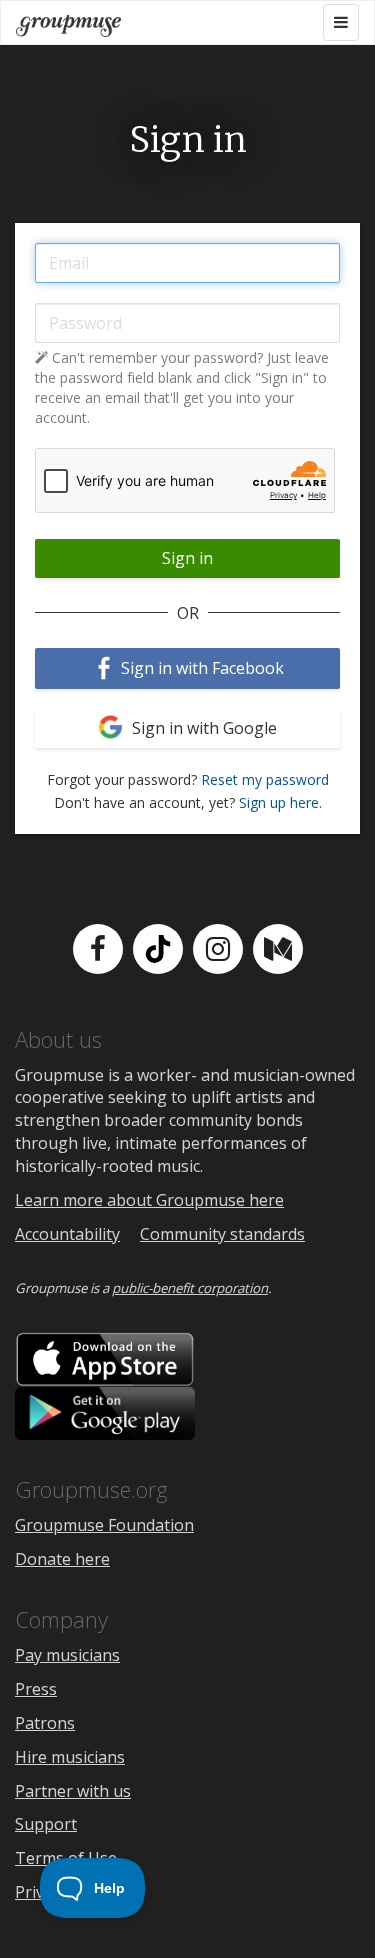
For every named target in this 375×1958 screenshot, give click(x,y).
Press (36, 1689)
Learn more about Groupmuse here (149, 1200)
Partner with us (73, 1791)
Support (46, 1824)
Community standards (222, 1234)
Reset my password (265, 779)
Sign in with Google (202, 728)
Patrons (45, 1723)
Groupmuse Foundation (104, 1525)
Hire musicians (70, 1757)
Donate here (62, 1559)
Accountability (67, 1234)
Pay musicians (67, 1655)
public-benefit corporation (190, 1288)
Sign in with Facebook (200, 668)
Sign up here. (280, 802)
